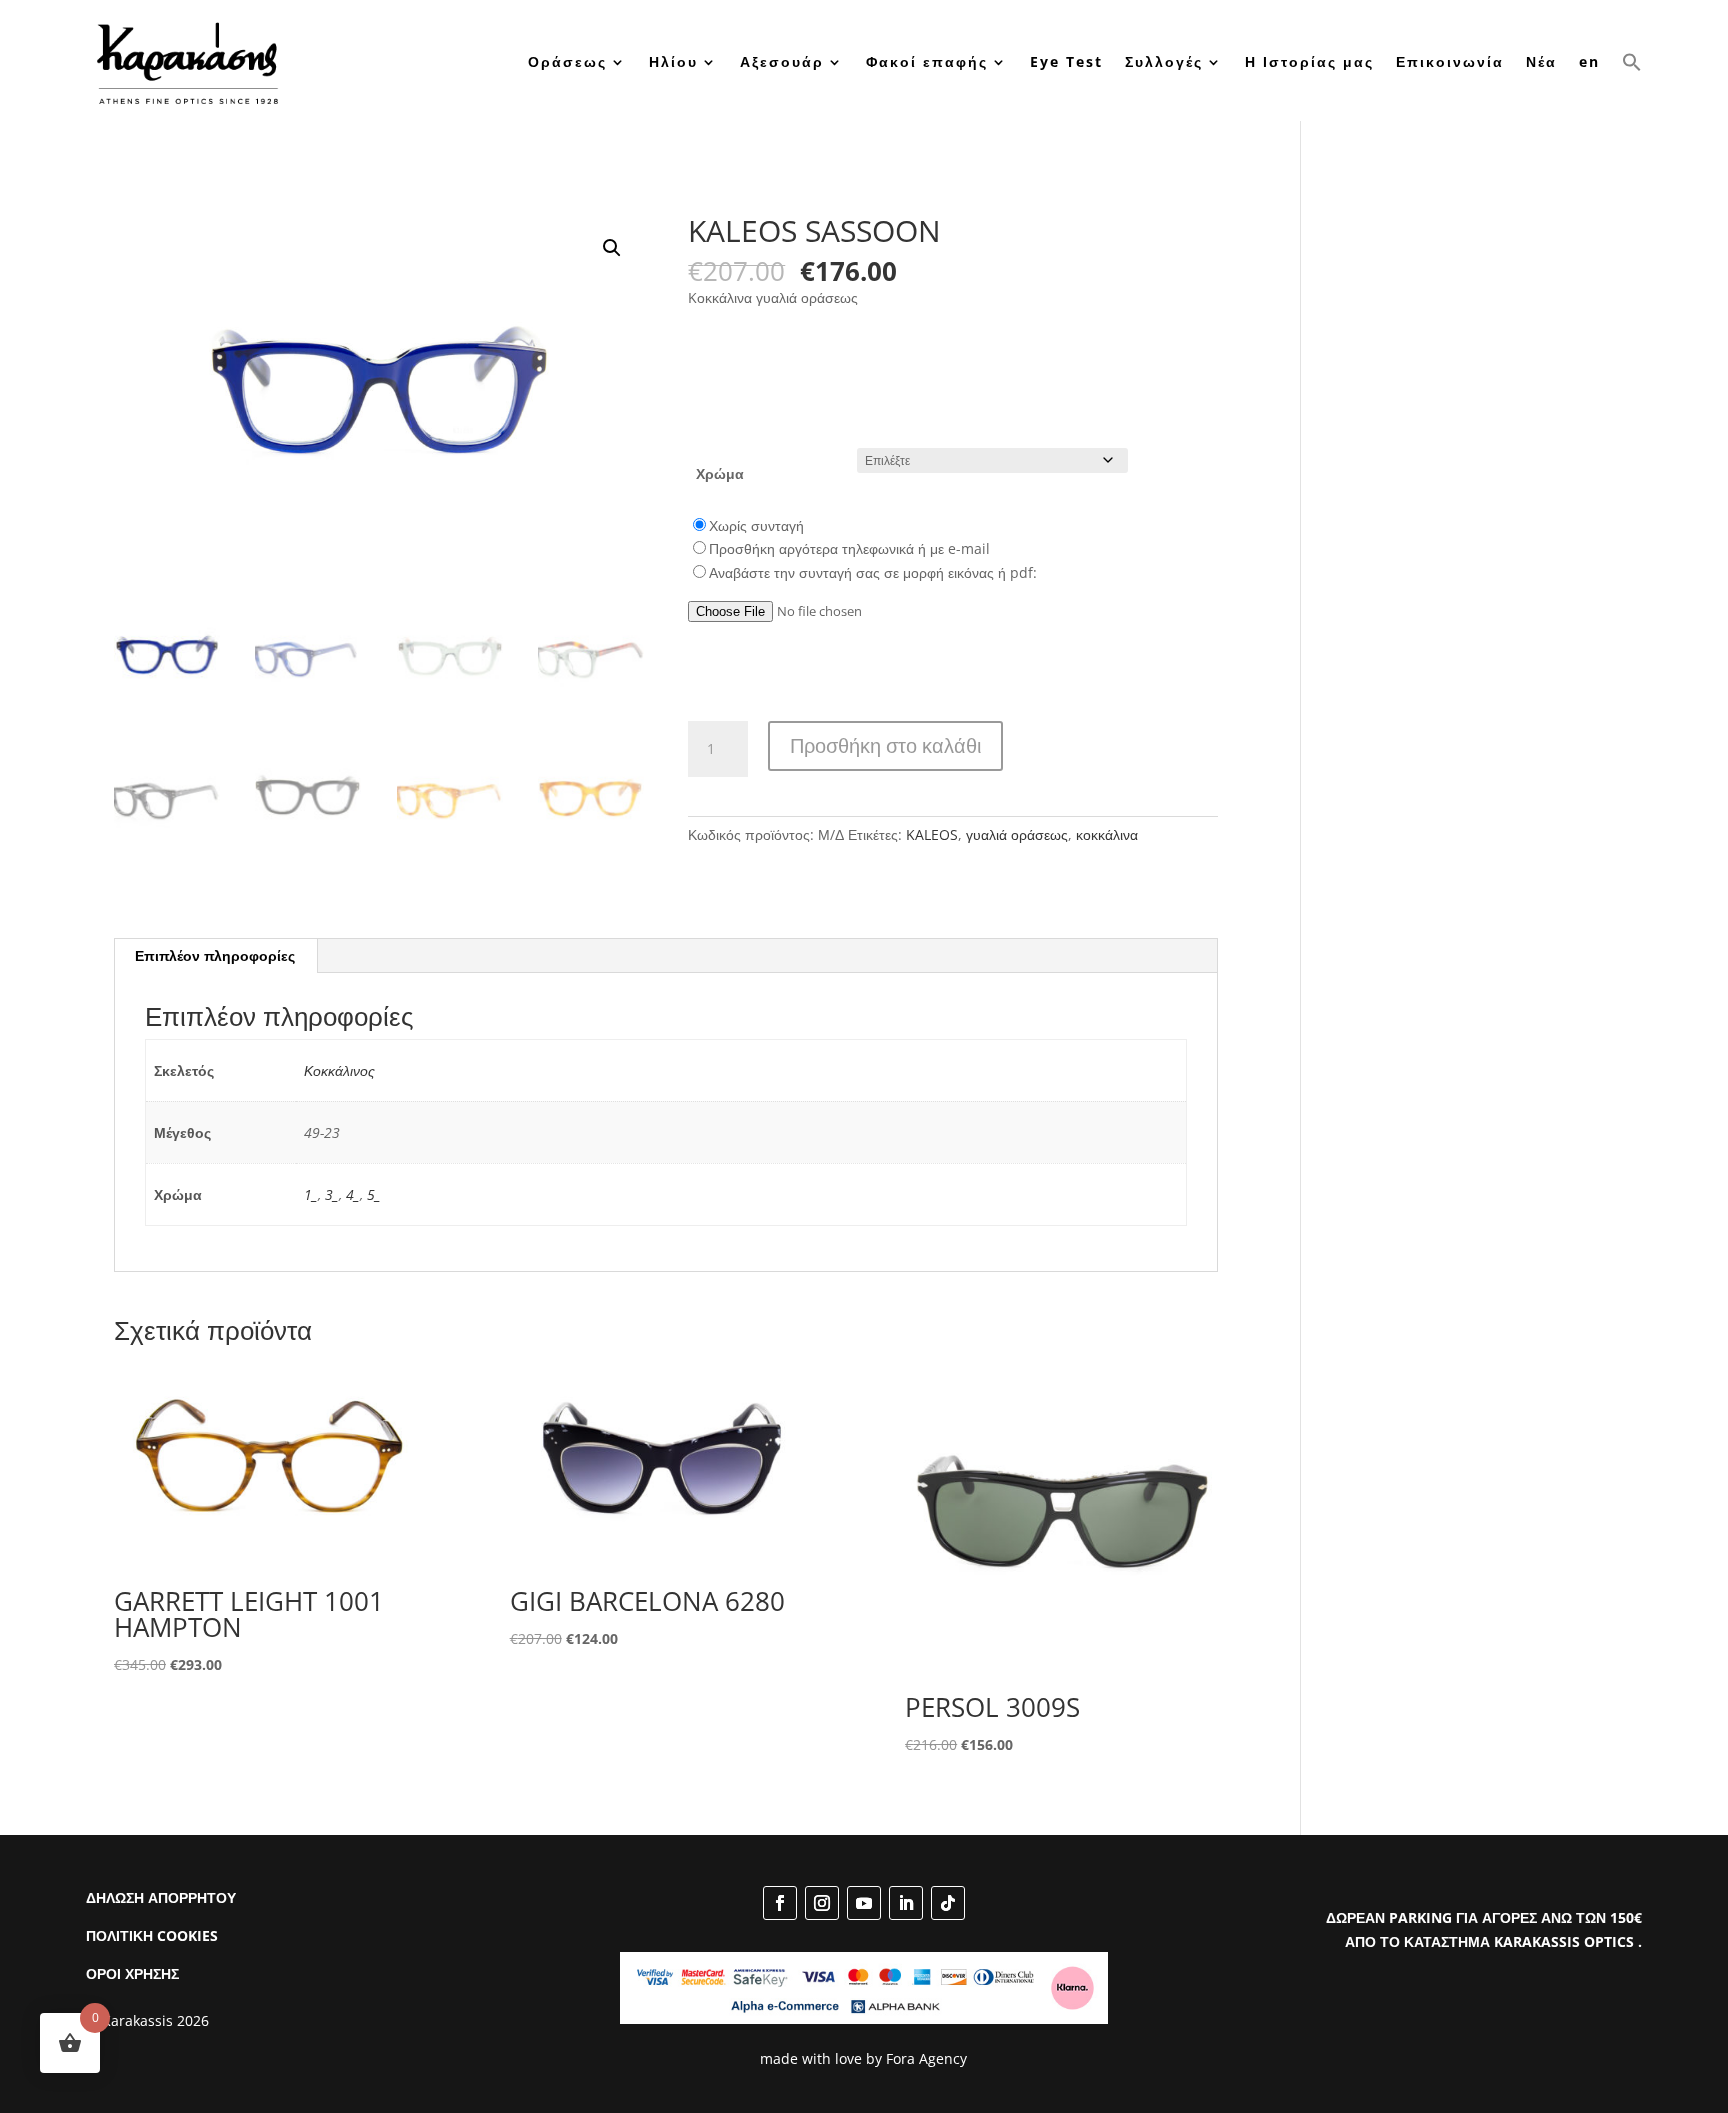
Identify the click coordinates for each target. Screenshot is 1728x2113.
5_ (374, 1194)
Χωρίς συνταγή (756, 525)
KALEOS (932, 834)
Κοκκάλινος (339, 1070)
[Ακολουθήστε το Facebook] (780, 1903)
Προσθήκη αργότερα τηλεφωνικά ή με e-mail (849, 548)
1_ (311, 1194)
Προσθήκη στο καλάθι (885, 745)
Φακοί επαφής (927, 61)
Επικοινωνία (1450, 61)
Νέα (1541, 61)
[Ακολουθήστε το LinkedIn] (906, 1903)
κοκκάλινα (1107, 834)
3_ (332, 1194)
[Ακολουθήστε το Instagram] (822, 1903)
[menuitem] (1589, 62)
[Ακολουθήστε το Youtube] (864, 1903)
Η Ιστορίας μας (1309, 61)
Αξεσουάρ (782, 61)
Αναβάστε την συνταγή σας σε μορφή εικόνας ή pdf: (873, 572)
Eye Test (1066, 61)
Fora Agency (926, 2058)
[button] (1632, 62)
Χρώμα (720, 473)
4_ (353, 1194)
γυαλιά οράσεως (1017, 834)
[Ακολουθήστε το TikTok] (948, 1903)
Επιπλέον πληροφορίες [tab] (215, 955)
